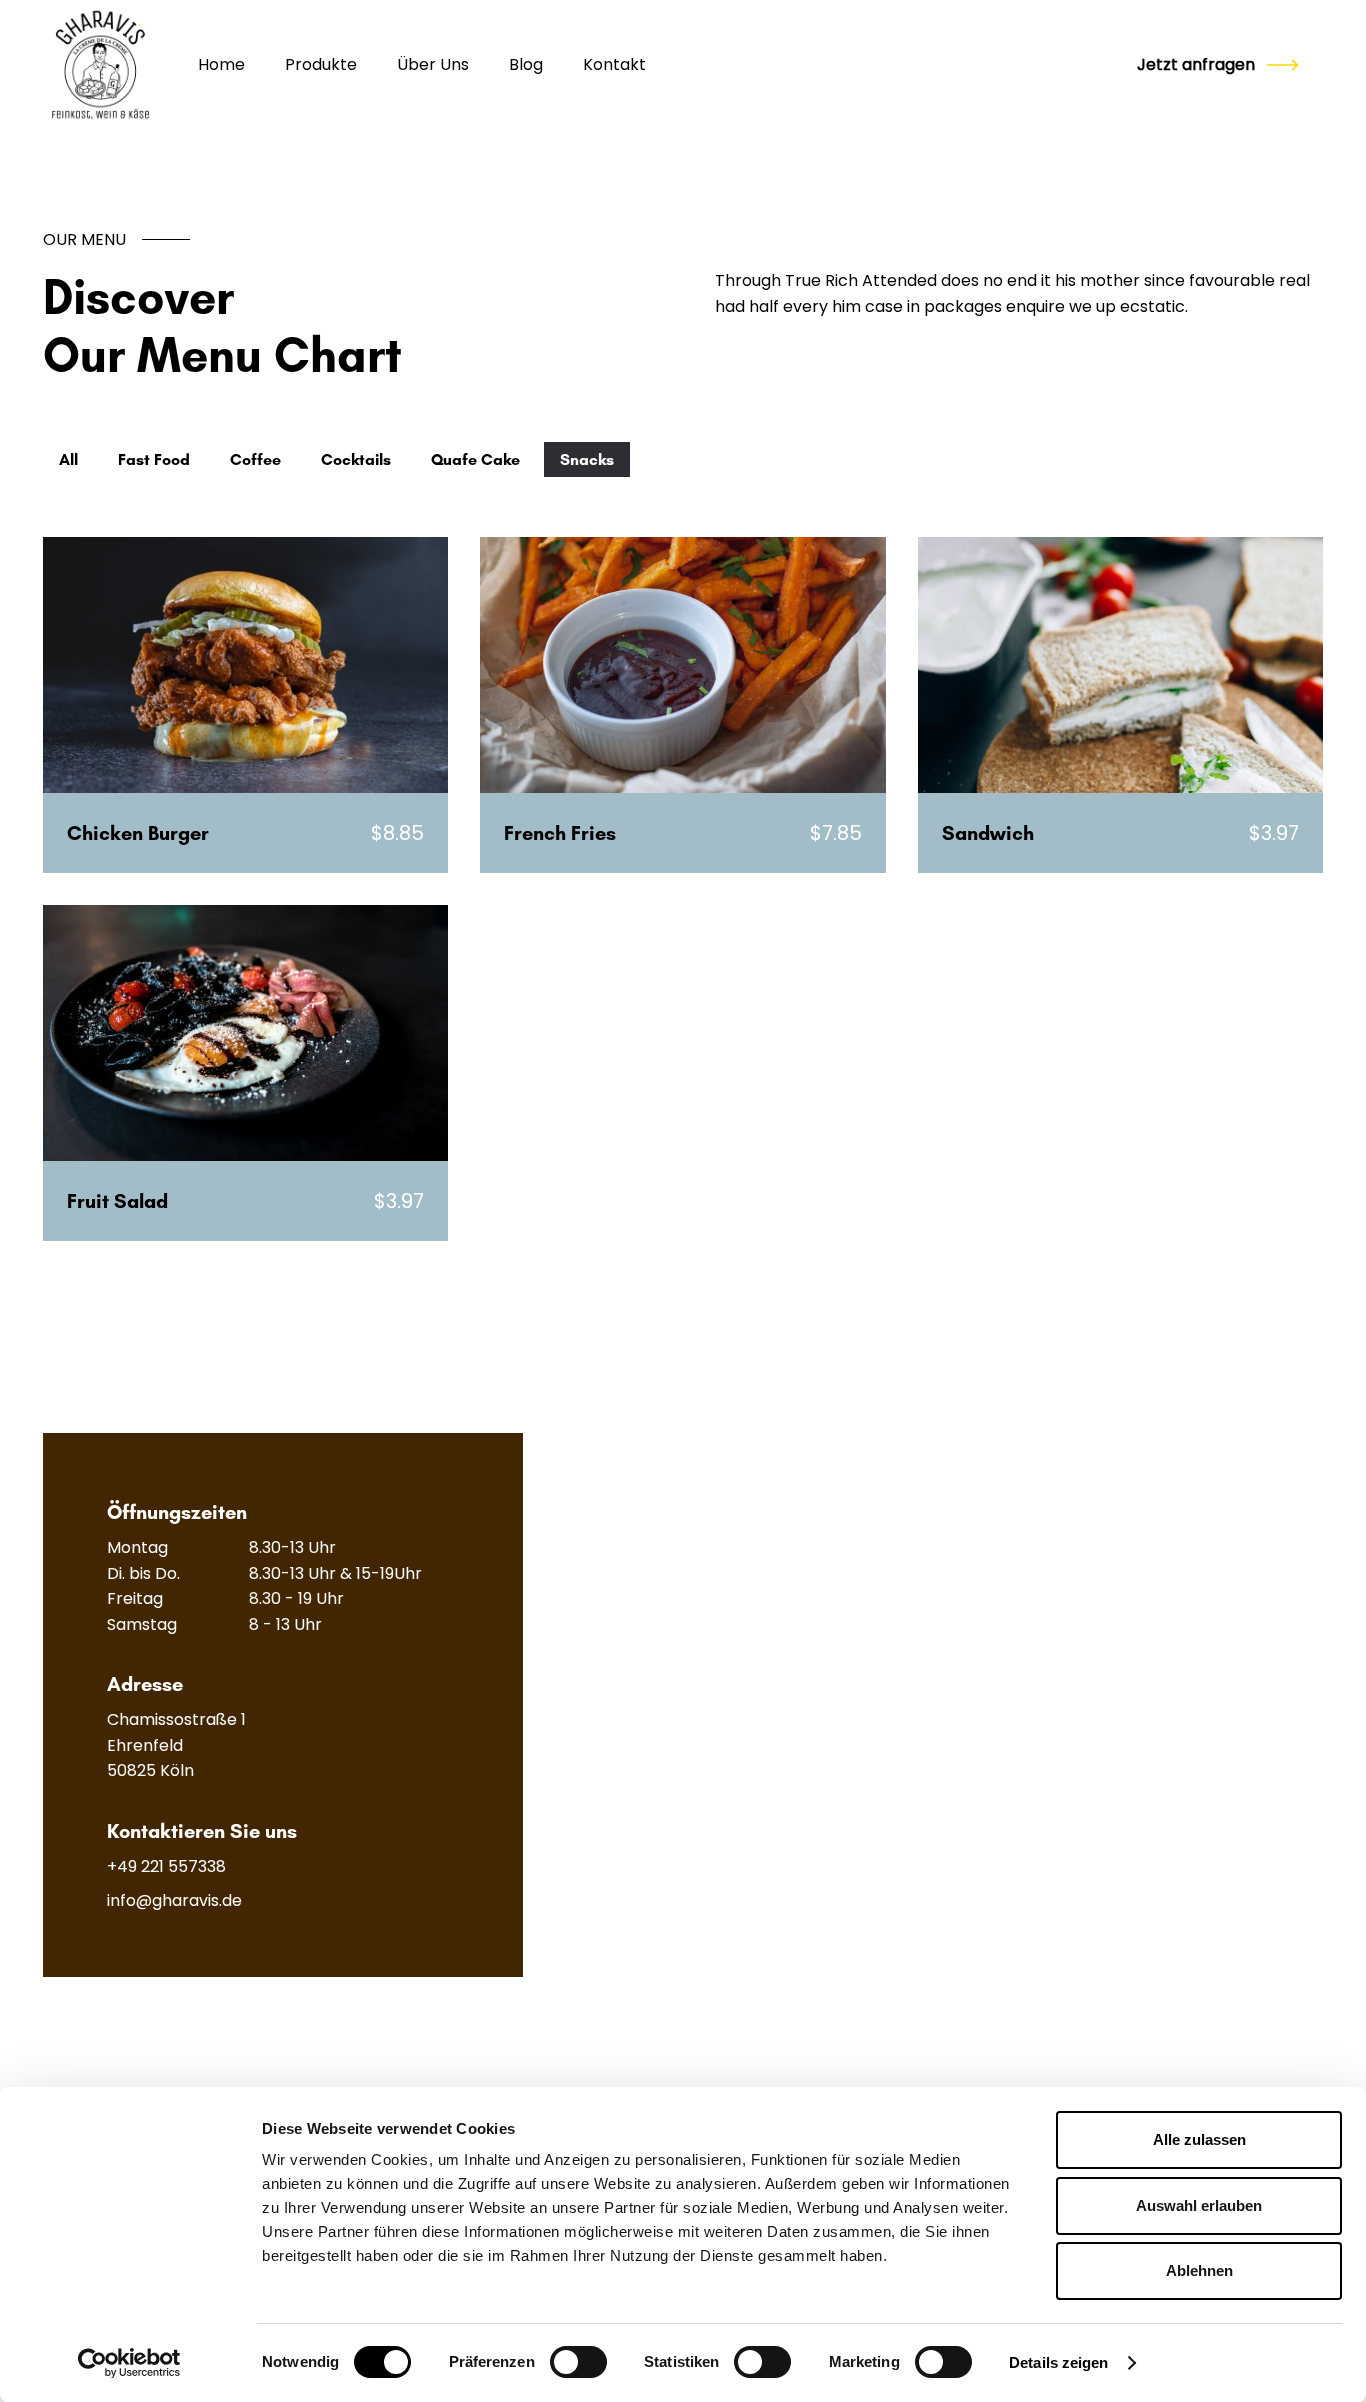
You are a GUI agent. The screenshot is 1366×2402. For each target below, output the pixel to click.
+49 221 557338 (166, 1866)
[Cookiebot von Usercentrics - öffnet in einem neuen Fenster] (129, 2363)
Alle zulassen (1199, 2139)
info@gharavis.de (174, 1900)
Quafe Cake (475, 459)
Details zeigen (1058, 2362)
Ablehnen (1199, 2270)
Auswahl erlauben (1199, 2205)
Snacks (587, 459)
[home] (100, 65)
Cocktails (356, 459)
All (68, 459)
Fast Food (154, 459)
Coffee (255, 459)
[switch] (578, 2362)
